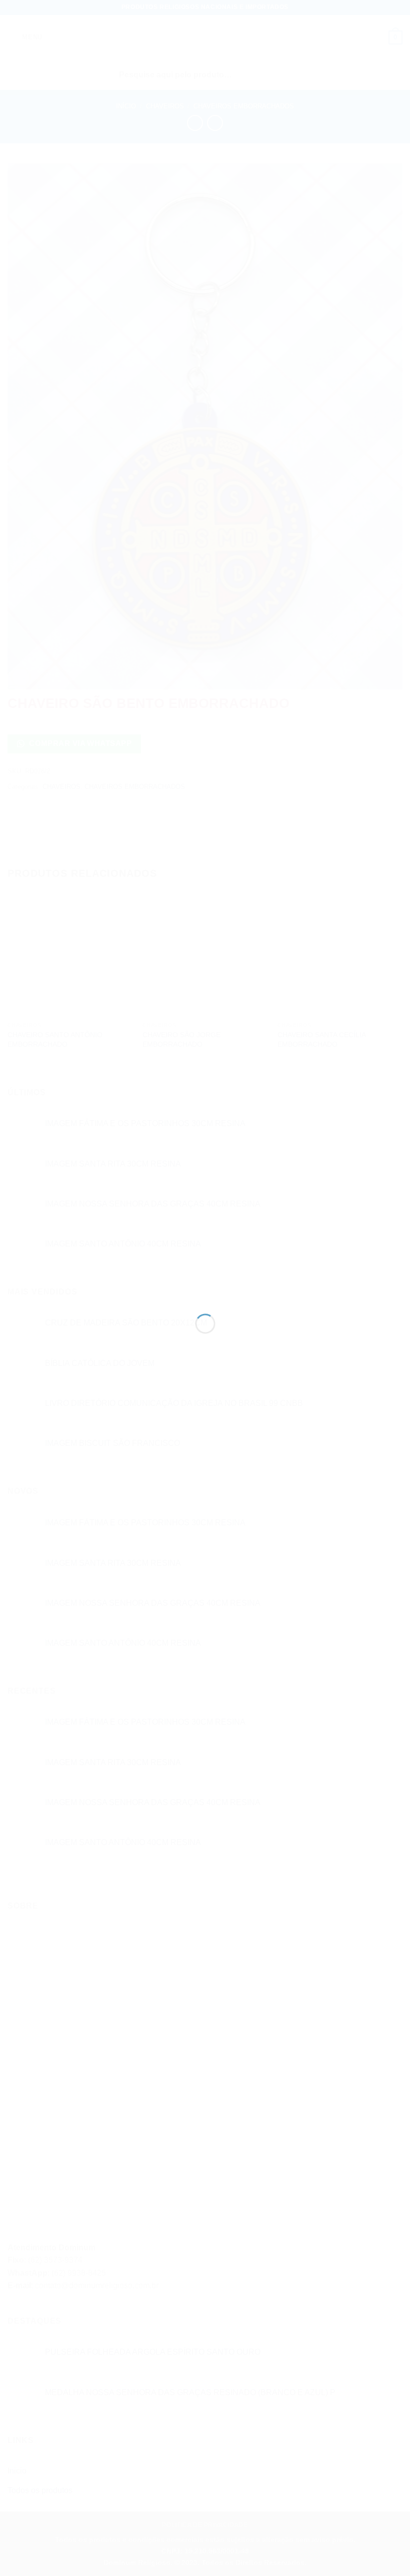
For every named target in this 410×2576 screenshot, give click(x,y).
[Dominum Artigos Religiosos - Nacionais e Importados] (205, 1270)
